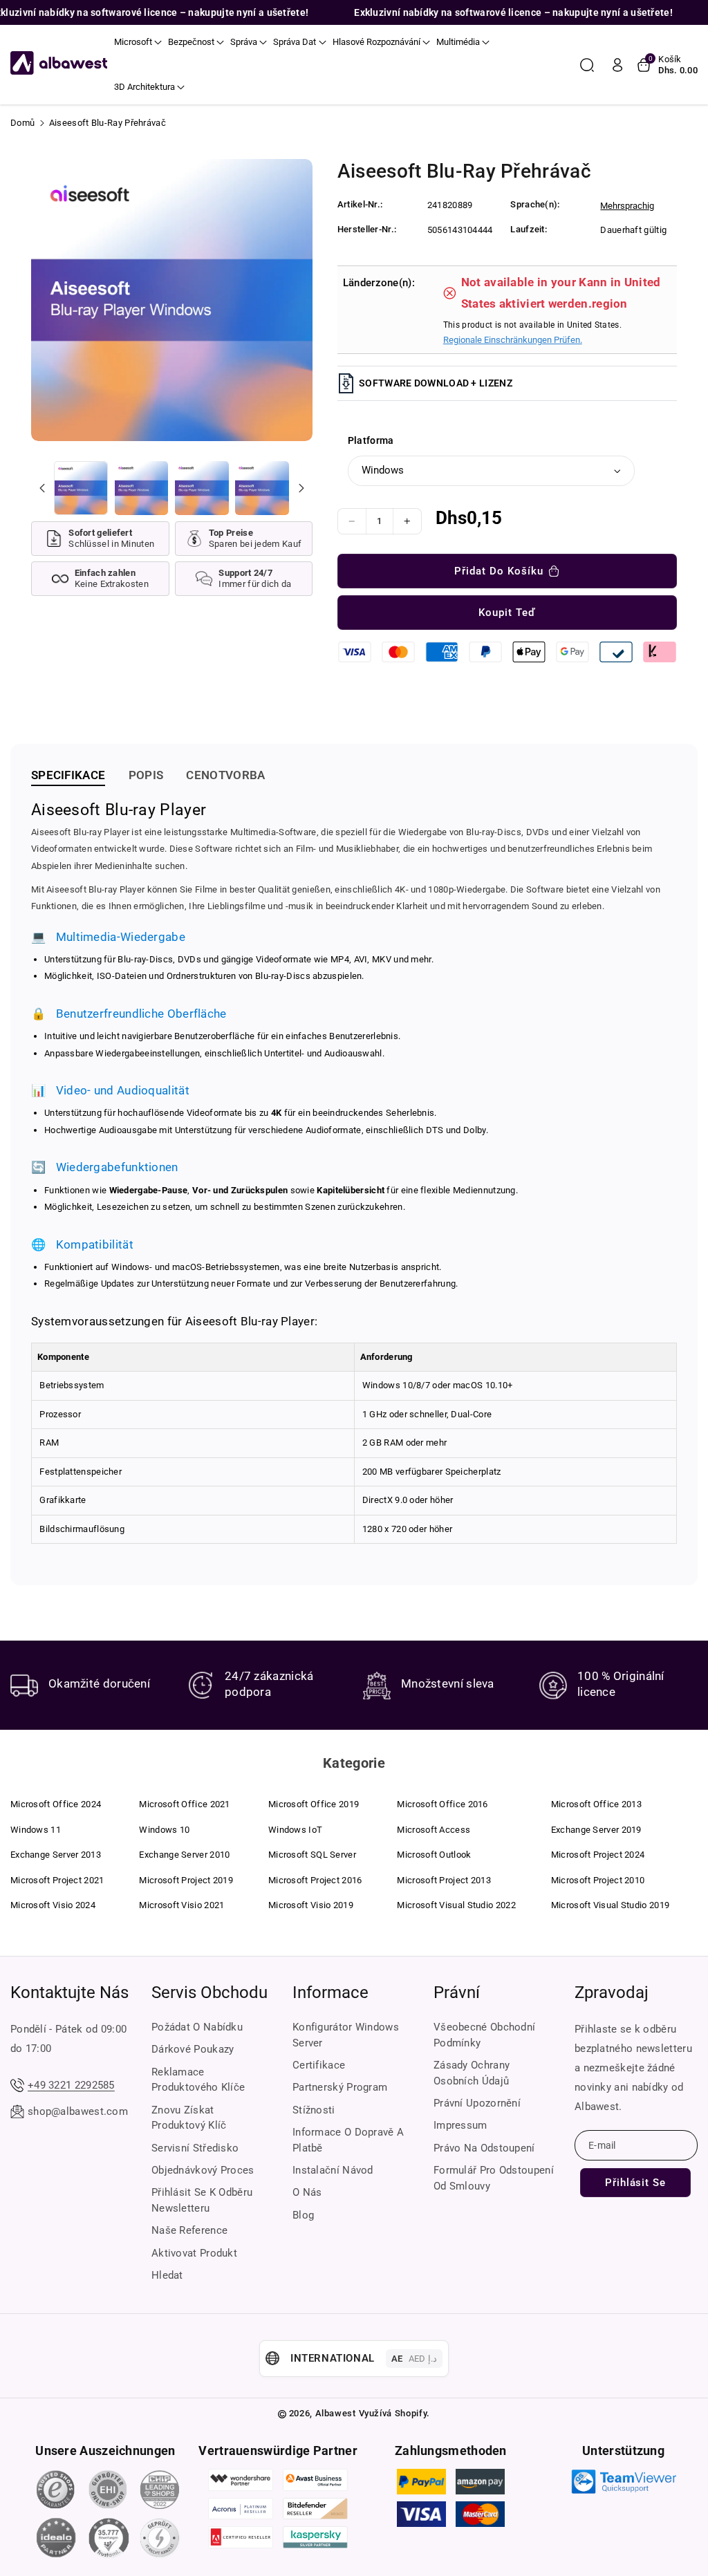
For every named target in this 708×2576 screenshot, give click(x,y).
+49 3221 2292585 (71, 2085)
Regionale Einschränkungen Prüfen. (513, 340)
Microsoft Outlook (434, 1855)
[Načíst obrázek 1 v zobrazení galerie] (81, 488)
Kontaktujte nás (69, 1992)
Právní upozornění (477, 2103)
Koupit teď (507, 613)
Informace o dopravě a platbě (348, 2140)
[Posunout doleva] (42, 488)
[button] (138, 42)
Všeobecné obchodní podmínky (484, 2035)
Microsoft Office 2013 (596, 1804)
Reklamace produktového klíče (198, 2080)
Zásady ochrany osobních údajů (472, 2073)
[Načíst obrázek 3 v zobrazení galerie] (202, 488)
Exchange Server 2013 (56, 1855)
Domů (22, 123)
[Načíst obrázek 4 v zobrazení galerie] (262, 488)
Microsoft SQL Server (312, 1855)
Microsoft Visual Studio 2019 (610, 1905)
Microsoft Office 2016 (442, 1804)
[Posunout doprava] (301, 488)
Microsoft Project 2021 (57, 1880)
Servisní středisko (195, 2148)
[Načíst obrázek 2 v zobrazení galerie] (142, 488)
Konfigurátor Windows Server (346, 2035)
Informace (330, 1992)
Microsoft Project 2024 (598, 1855)
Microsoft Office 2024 (56, 1804)
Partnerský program (340, 2087)
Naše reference (189, 2230)
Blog (303, 2215)
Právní (457, 1992)
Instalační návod (333, 2170)
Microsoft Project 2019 (186, 1880)
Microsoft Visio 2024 (53, 1905)
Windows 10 (164, 1830)
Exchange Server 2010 (184, 1855)
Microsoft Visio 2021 (181, 1905)
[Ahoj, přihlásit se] (617, 65)
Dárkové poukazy (193, 2049)
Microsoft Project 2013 (444, 1880)
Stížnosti (314, 2110)
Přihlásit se (635, 2183)
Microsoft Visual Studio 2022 (456, 1905)
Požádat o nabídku (197, 2027)
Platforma (371, 440)
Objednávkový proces (203, 2170)
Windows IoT (295, 1830)
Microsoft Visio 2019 (311, 1905)
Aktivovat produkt (194, 2253)
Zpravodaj (612, 1992)
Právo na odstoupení (484, 2148)
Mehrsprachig (627, 206)
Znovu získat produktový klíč (189, 2118)
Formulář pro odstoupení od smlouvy (494, 2178)
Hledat (167, 2275)
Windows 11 (36, 1830)
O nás (307, 2192)
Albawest (336, 2413)
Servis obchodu (209, 1992)
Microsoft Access (434, 1830)
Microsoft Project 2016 (315, 1880)
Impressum (460, 2125)
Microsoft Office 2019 (314, 1804)
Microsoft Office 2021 (184, 1804)
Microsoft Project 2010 (598, 1880)
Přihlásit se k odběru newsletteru (202, 2200)
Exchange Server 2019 (596, 1830)
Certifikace (319, 2065)
